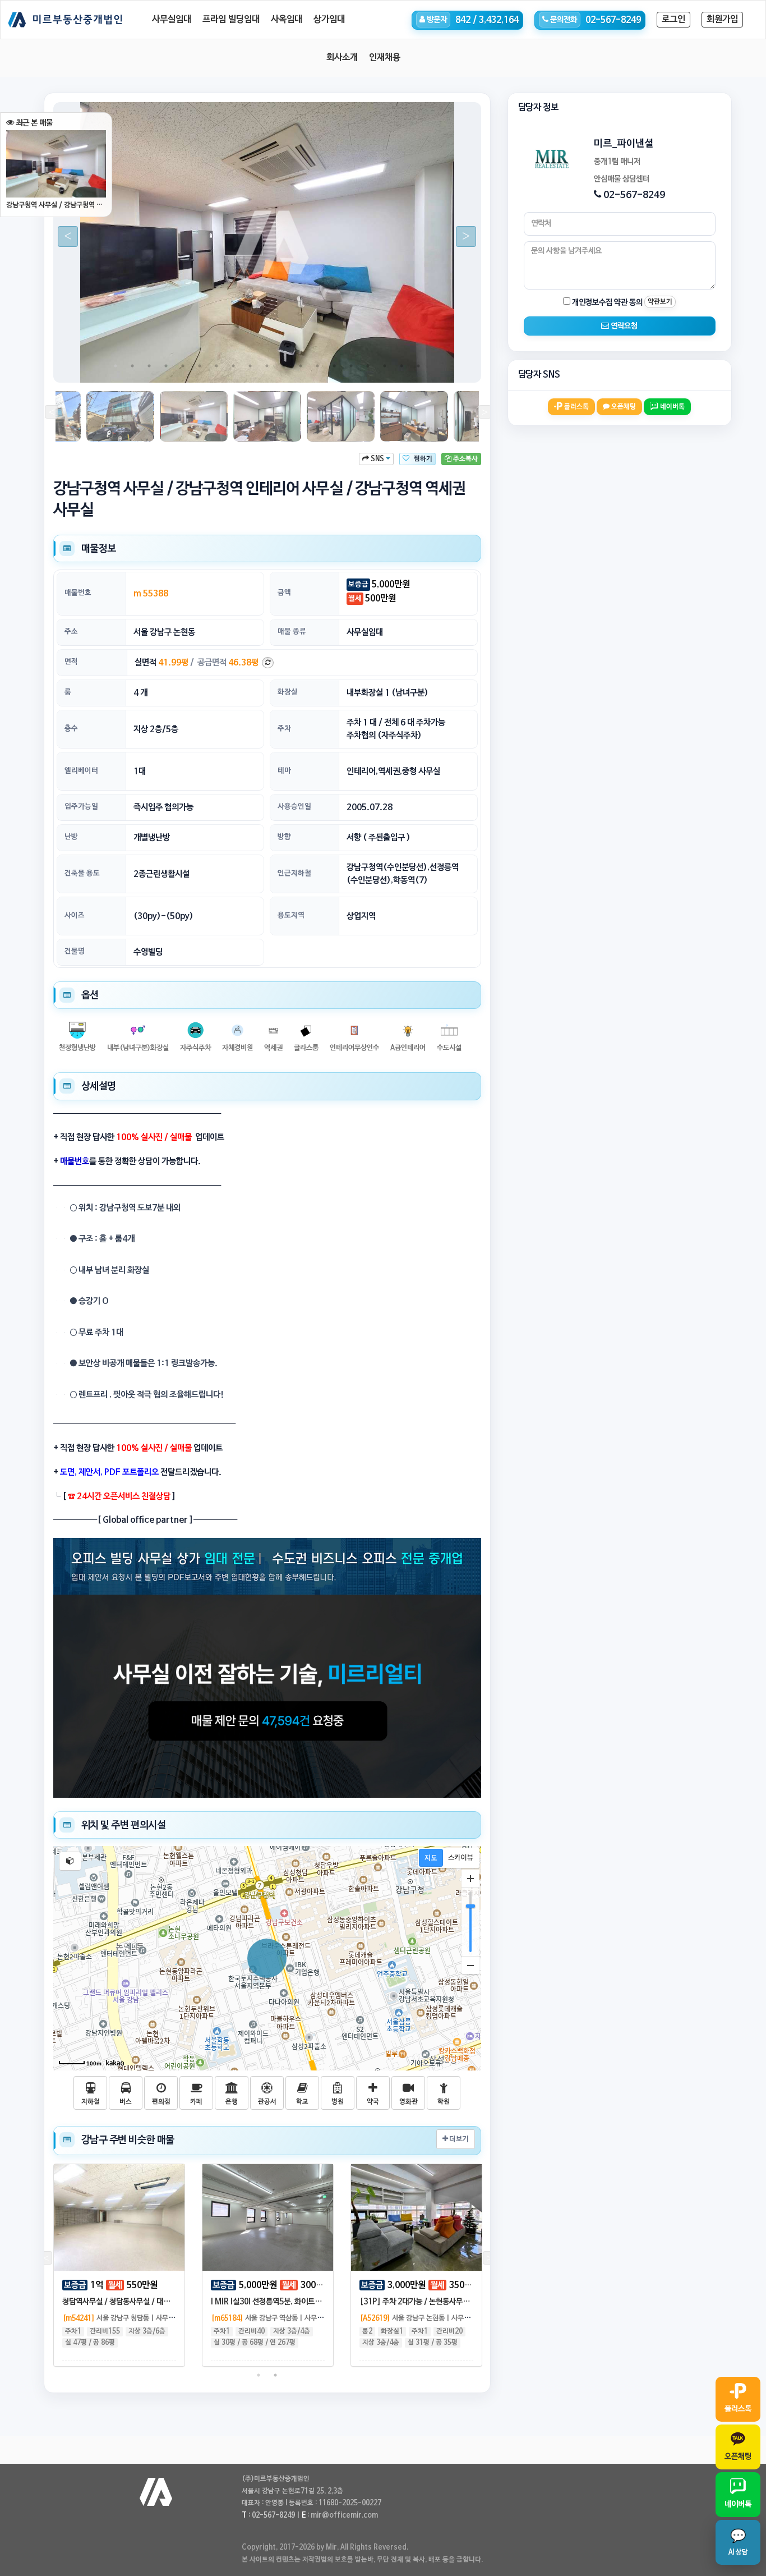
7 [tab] (216, 366)
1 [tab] (116, 366)
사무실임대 (172, 20)
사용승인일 (294, 807)
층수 (71, 729)
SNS (377, 459)
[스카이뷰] (461, 1858)
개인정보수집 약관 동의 (606, 302)
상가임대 (329, 20)
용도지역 (291, 915)
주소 (71, 632)
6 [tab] (200, 366)
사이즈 (75, 915)
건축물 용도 (82, 873)
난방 (71, 837)
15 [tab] (351, 366)
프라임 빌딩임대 (231, 20)
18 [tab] (402, 366)
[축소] (470, 1965)
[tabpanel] (267, 242)
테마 (284, 771)
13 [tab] (317, 366)
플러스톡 (576, 407)
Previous (63, 237)
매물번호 (78, 593)
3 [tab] (149, 366)
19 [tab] (418, 366)
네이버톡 (672, 407)
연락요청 (623, 326)
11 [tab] (284, 366)
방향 (284, 837)
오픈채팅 (623, 407)
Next (462, 237)
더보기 (458, 2139)
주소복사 (465, 459)
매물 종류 (292, 632)
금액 (284, 593)
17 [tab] (385, 366)
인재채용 (385, 58)
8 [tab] (233, 366)
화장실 (288, 692)
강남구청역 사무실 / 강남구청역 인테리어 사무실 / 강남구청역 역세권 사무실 (56, 205)
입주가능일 (81, 807)
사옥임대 (287, 20)
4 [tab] (166, 366)
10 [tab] (267, 366)
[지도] (431, 1858)
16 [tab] (368, 366)
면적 (71, 662)
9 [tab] (250, 366)
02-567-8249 (634, 195)
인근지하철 (294, 873)
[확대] (470, 1879)
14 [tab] (334, 366)
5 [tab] (183, 366)
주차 (284, 729)
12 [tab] (301, 366)
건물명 (75, 951)
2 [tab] (132, 366)
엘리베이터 (81, 771)
